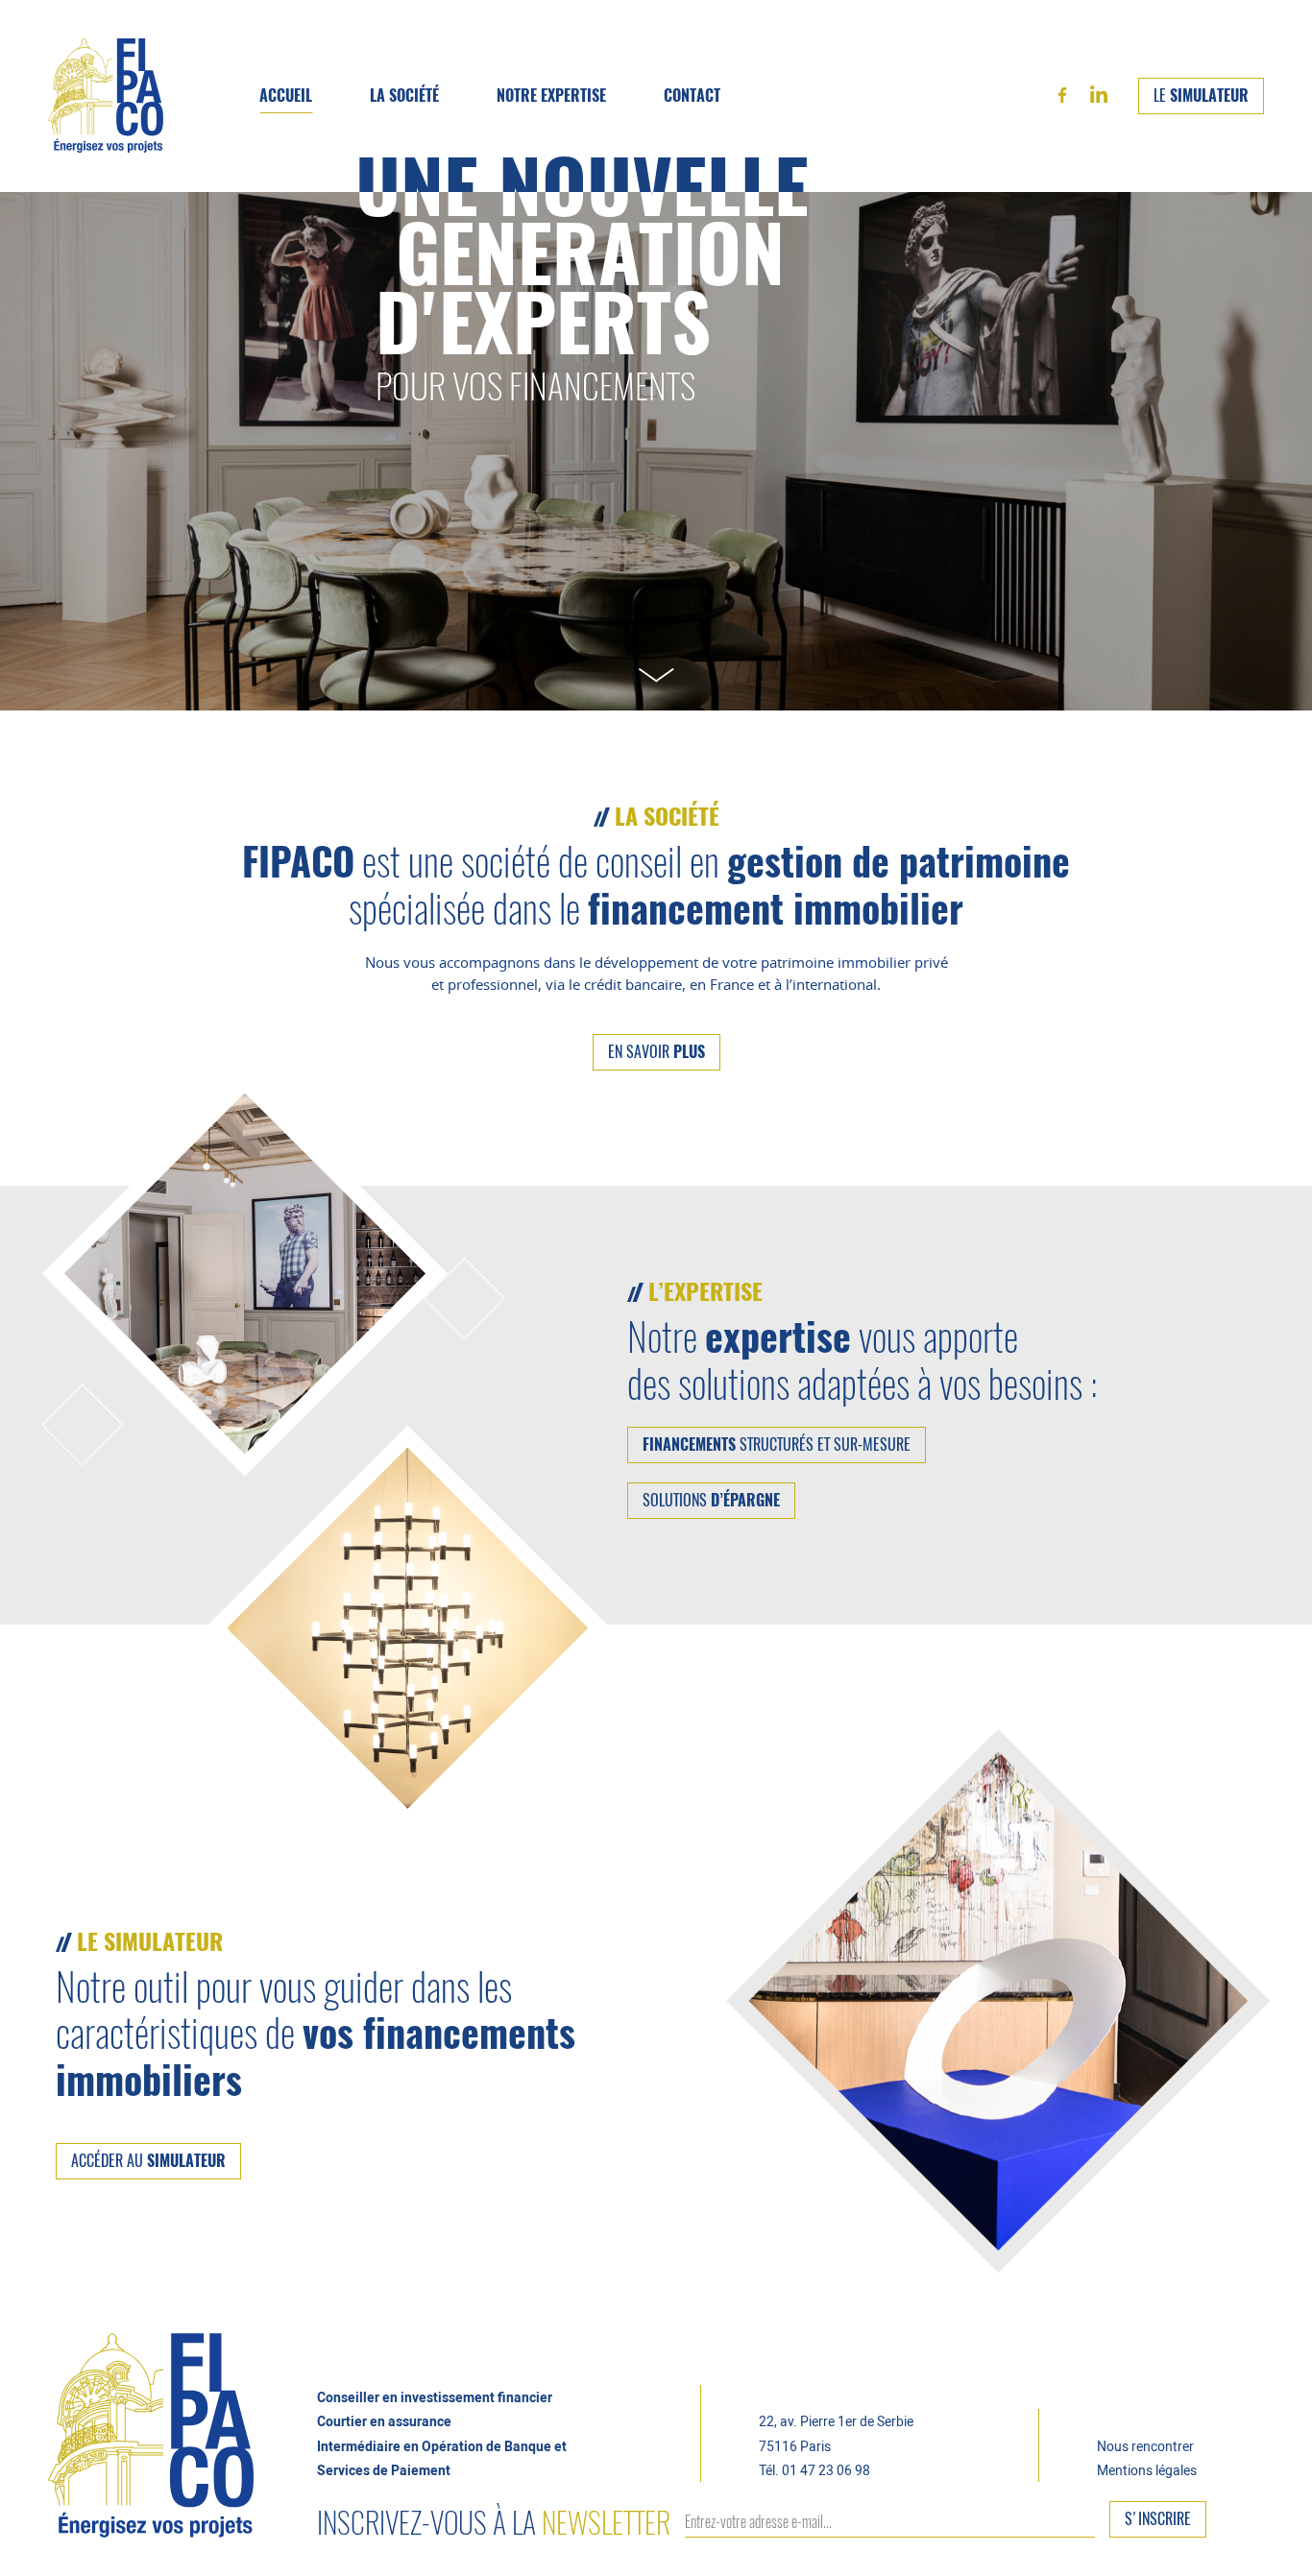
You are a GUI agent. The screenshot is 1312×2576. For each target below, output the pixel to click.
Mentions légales (1147, 2470)
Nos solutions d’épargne (600, 140)
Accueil (286, 96)
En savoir (656, 1052)
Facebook (1062, 95)
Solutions (711, 1501)
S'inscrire (1158, 2519)
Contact (692, 96)
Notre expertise (551, 96)
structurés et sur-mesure (777, 1445)
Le (1201, 96)
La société (404, 96)
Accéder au (148, 2161)
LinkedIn (1099, 94)
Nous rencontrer (1145, 2446)
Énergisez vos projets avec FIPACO (106, 96)
